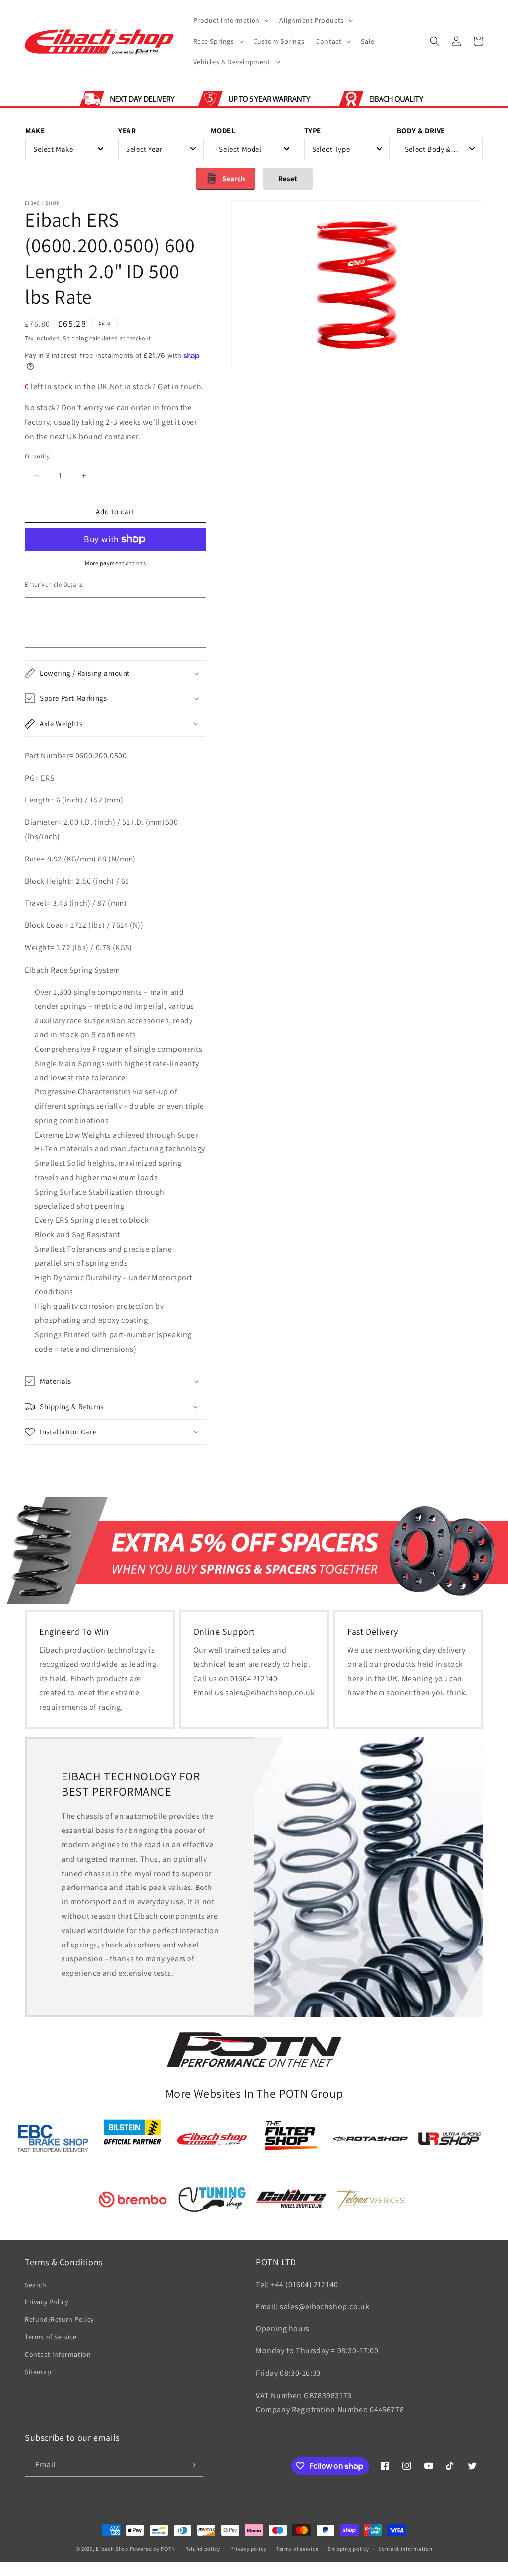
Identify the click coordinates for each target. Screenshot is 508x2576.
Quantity (37, 456)
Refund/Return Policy (59, 2319)
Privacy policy (249, 2549)
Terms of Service (51, 2337)
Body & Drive (421, 131)
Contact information (405, 2549)
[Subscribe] (192, 2465)
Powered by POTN (153, 2549)
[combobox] (68, 149)
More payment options (115, 563)
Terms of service (297, 2549)
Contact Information (58, 2354)
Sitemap (38, 2372)
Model (223, 131)
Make (35, 131)
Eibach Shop (112, 2549)
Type (313, 131)
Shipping (76, 338)
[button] (230, 20)
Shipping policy (349, 2549)
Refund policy (203, 2549)
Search (36, 2285)
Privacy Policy (46, 2302)
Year (127, 131)
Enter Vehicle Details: (55, 585)
